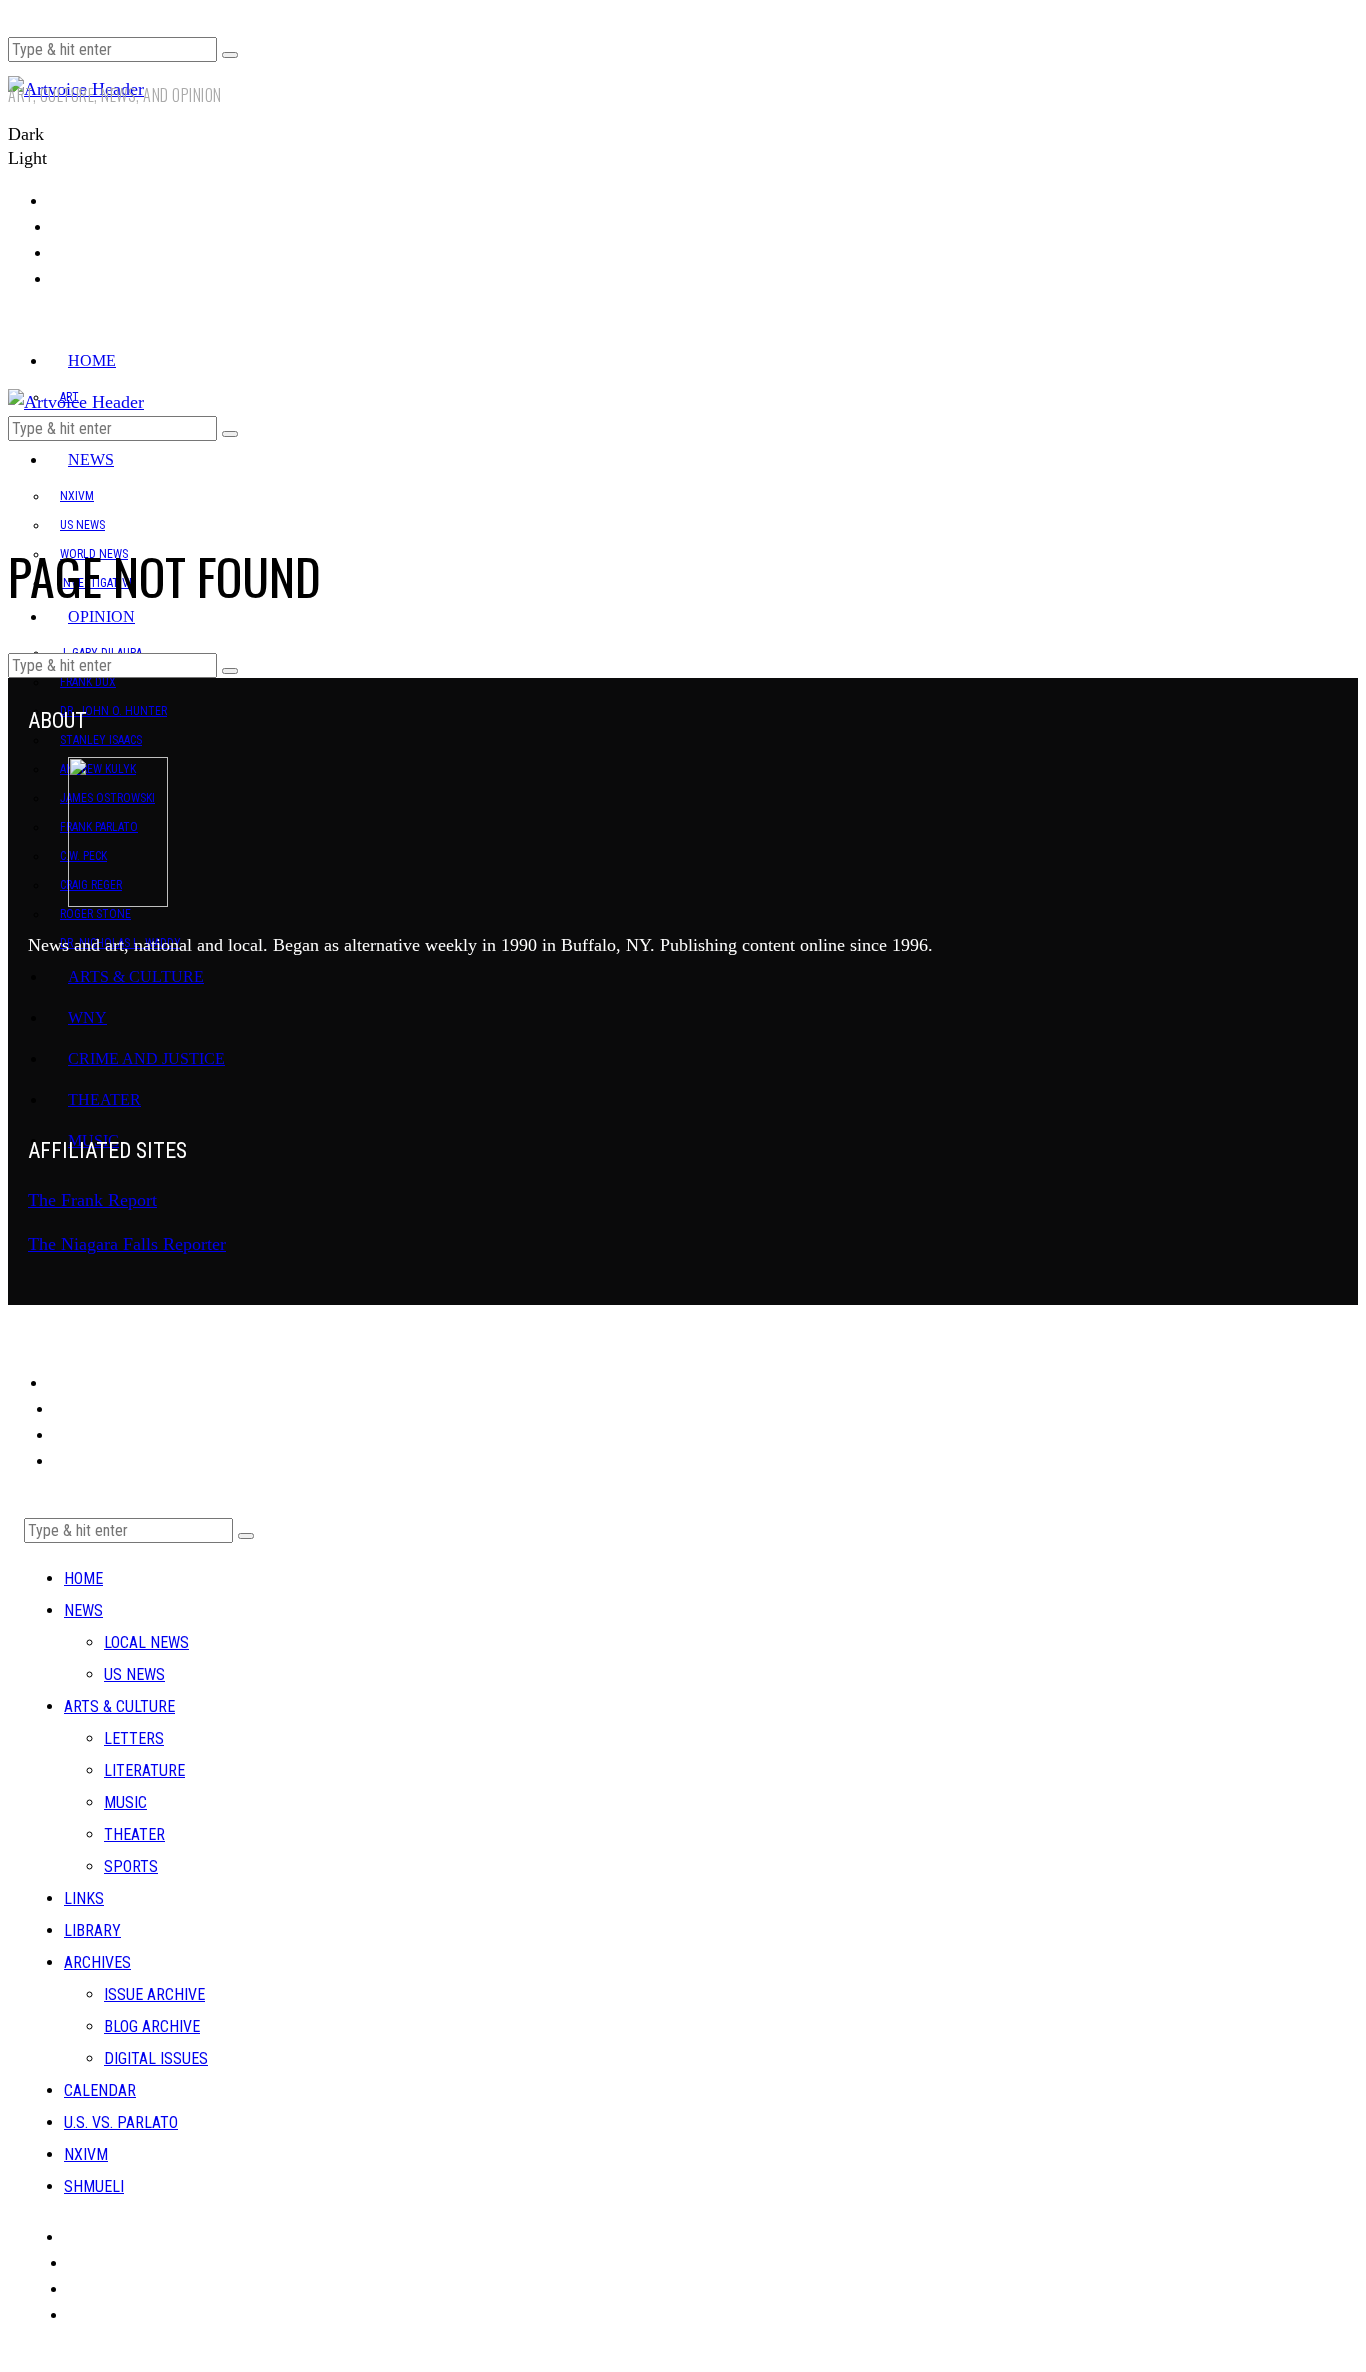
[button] (230, 55)
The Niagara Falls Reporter (127, 1244)
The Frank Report (92, 1200)
